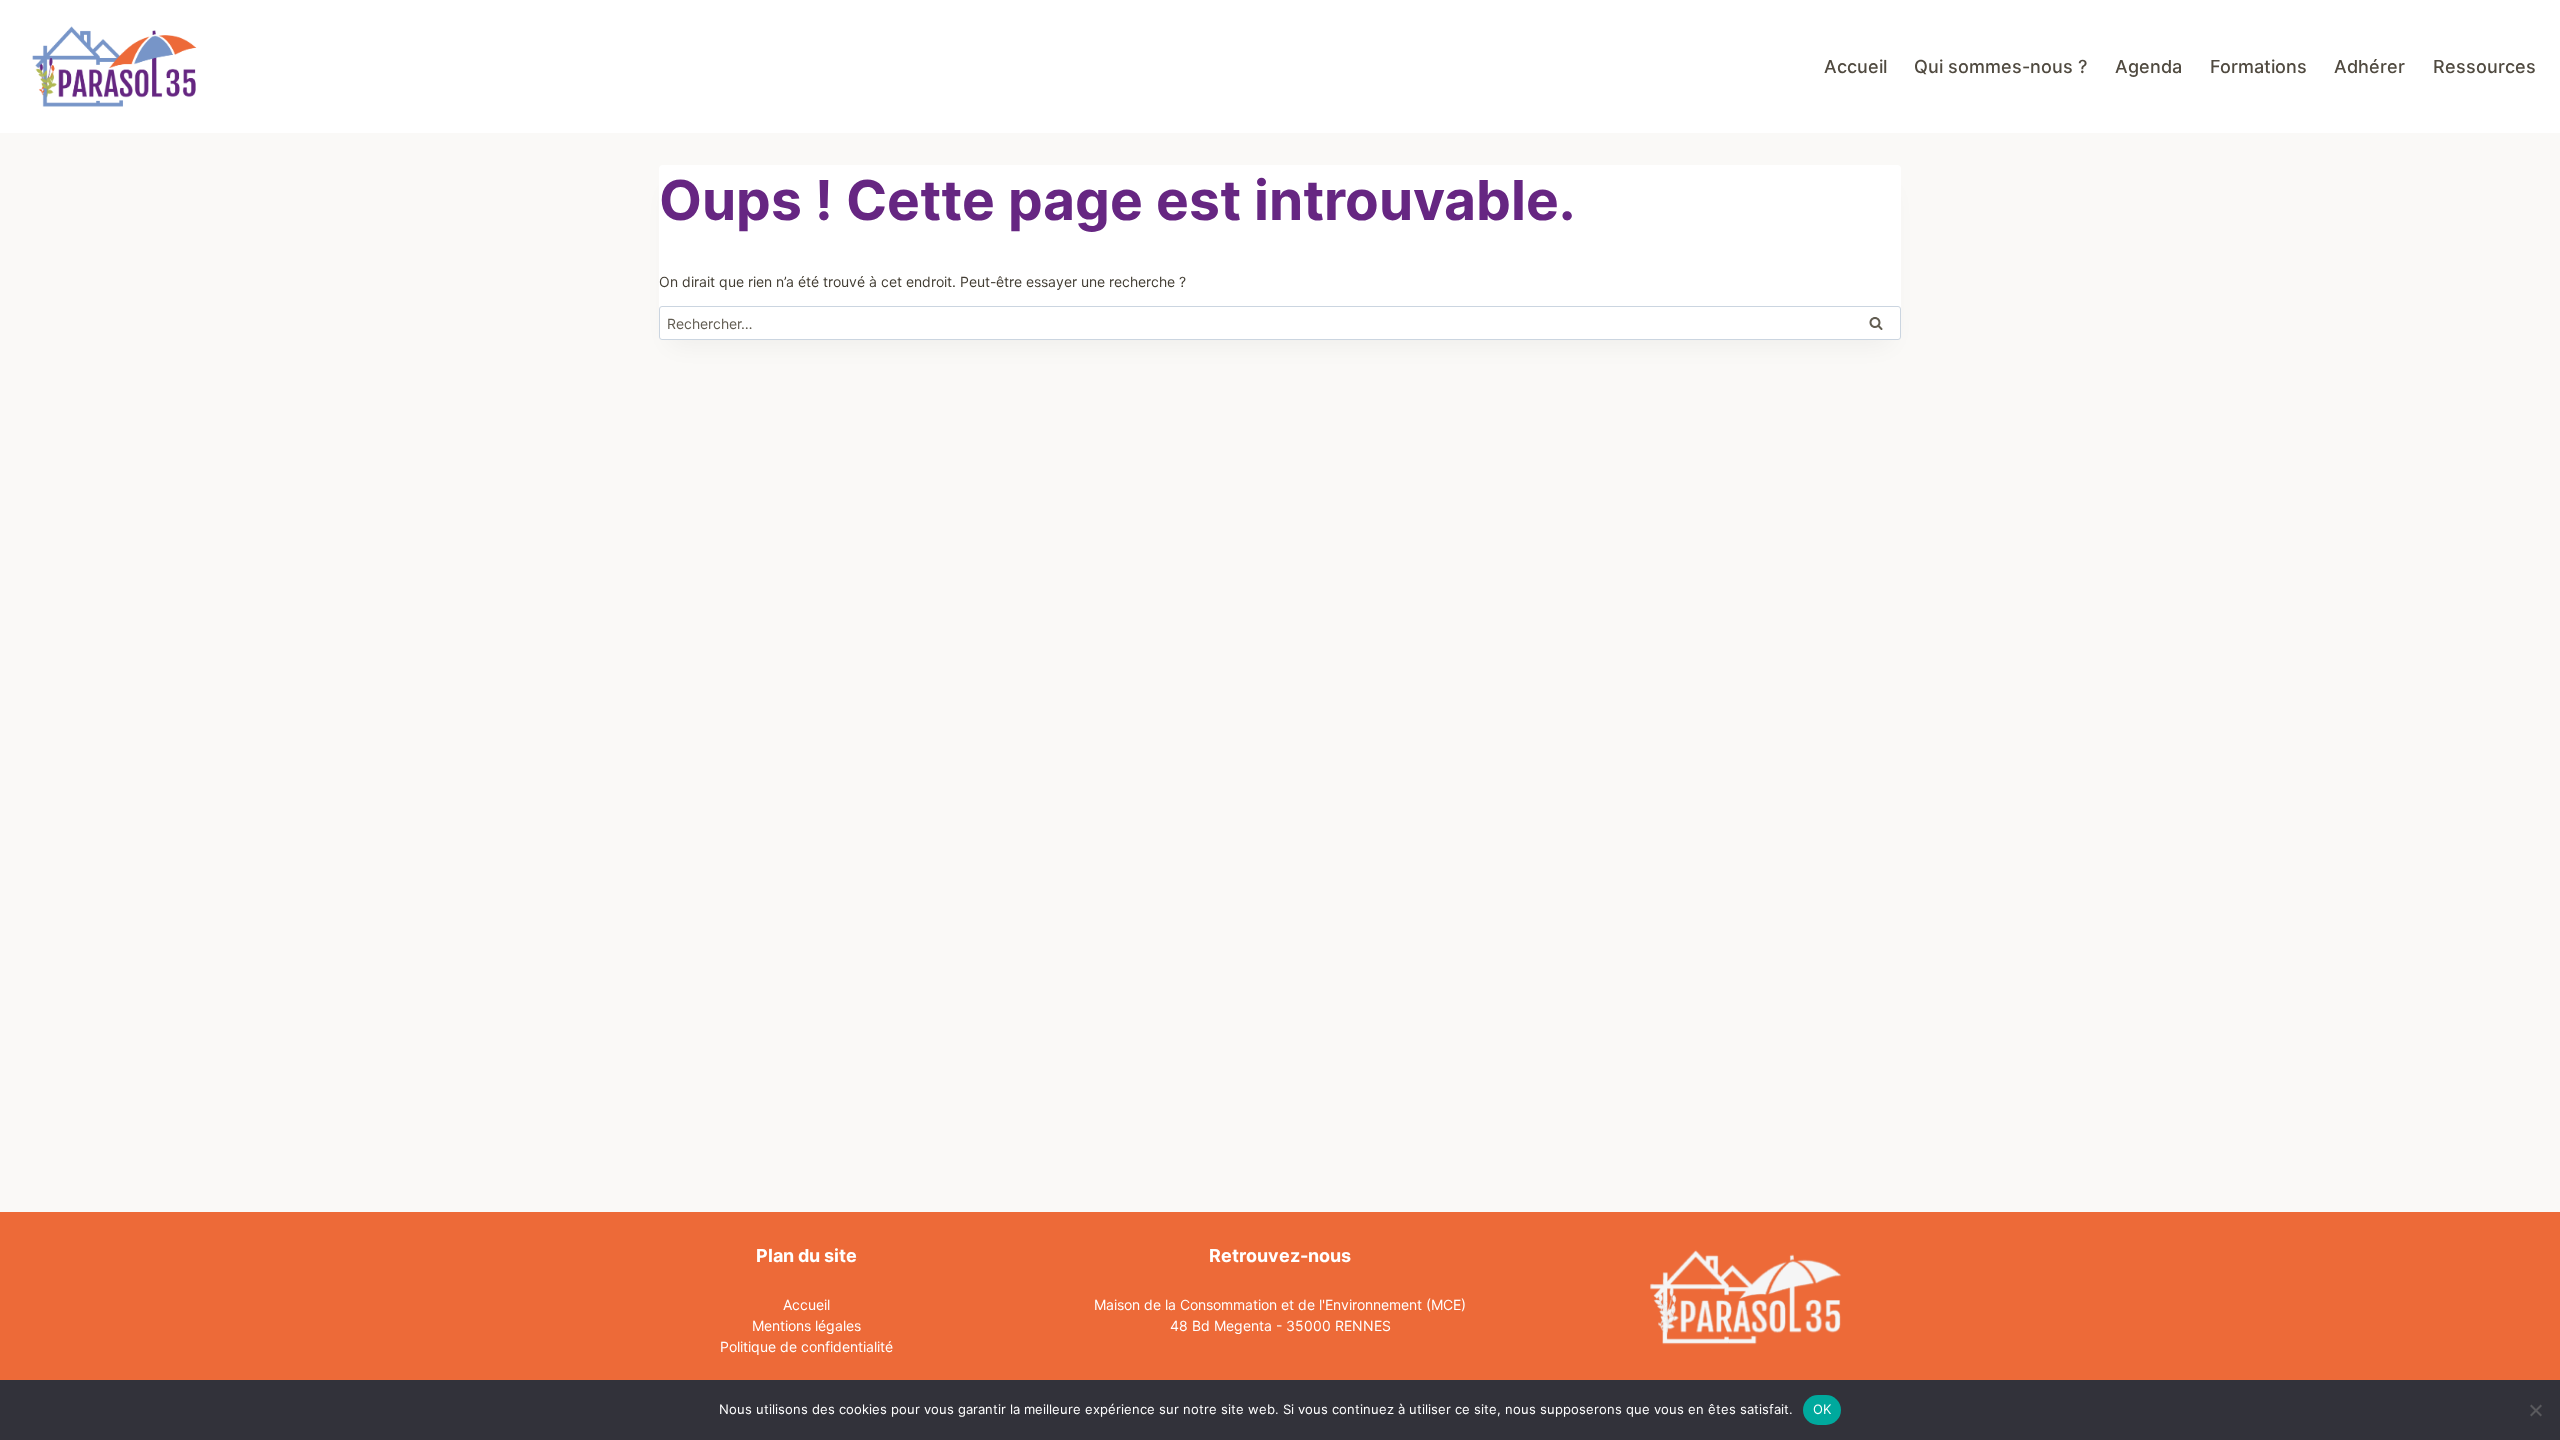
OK (1822, 1409)
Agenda (2148, 66)
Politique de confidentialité (806, 1346)
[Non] (2535, 1410)
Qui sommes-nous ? (2000, 66)
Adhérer (2369, 66)
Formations (2258, 66)
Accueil (1855, 66)
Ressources (2484, 66)
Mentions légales (806, 1325)
